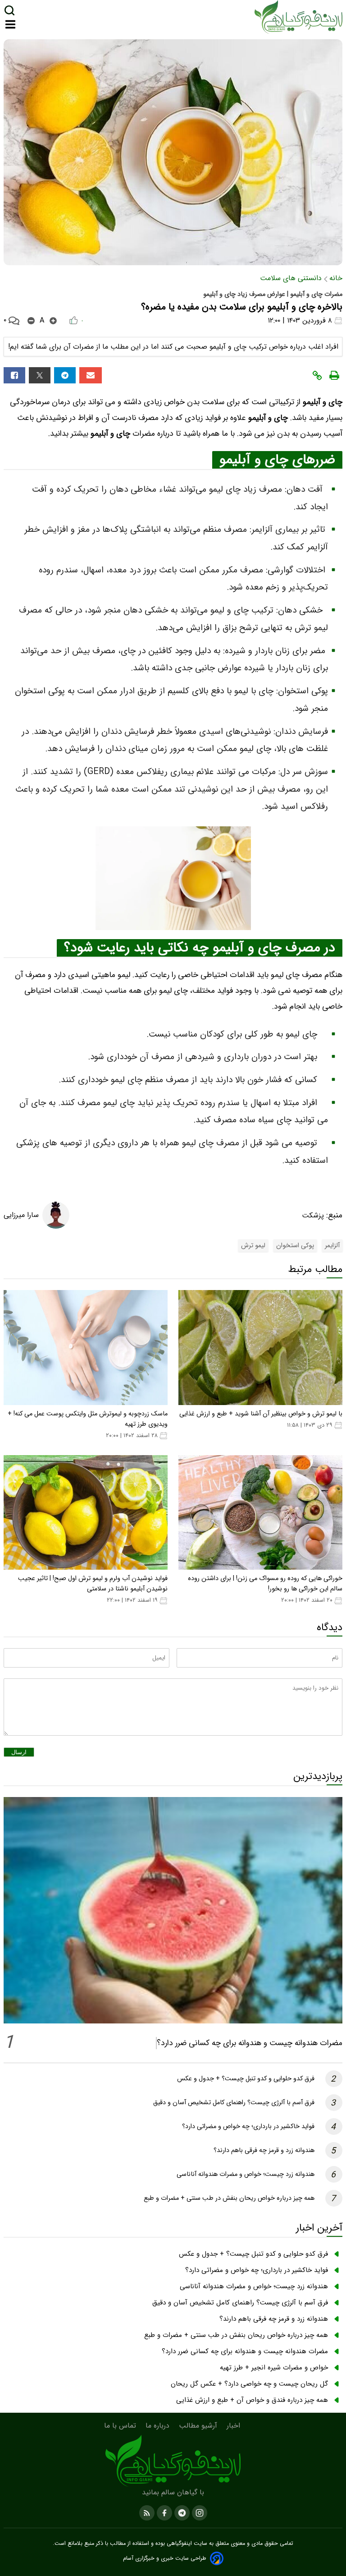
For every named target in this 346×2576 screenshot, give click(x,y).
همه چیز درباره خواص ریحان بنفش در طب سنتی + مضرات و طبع (229, 2198)
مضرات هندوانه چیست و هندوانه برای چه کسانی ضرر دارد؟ (250, 2043)
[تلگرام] (65, 375)
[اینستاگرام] (198, 2512)
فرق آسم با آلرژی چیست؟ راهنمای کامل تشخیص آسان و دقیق (234, 2103)
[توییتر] (40, 375)
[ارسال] (91, 375)
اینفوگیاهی (178, 2544)
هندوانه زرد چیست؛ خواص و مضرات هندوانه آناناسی (246, 2174)
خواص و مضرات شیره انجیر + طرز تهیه (274, 2368)
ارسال (19, 1752)
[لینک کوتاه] (317, 376)
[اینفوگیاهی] (173, 2461)
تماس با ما (121, 2426)
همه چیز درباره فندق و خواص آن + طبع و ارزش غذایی (252, 2400)
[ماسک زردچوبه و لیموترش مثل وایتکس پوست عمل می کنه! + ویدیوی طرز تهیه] (86, 1348)
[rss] (147, 2512)
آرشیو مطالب (199, 2426)
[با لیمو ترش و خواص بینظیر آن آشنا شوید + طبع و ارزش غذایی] (260, 1348)
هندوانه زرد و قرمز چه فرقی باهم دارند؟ (264, 2150)
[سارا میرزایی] (56, 1215)
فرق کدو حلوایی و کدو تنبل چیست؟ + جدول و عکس (246, 2079)
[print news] (334, 376)
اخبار (234, 2426)
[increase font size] (53, 321)
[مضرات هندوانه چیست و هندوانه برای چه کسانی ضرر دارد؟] (173, 1910)
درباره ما (159, 2426)
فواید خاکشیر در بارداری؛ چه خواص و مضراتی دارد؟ (248, 2127)
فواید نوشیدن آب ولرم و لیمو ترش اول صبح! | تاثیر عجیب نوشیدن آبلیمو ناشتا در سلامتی (93, 1584)
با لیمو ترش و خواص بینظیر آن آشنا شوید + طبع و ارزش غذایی (261, 1414)
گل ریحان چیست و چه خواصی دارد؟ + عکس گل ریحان (249, 2384)
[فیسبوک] (14, 375)
